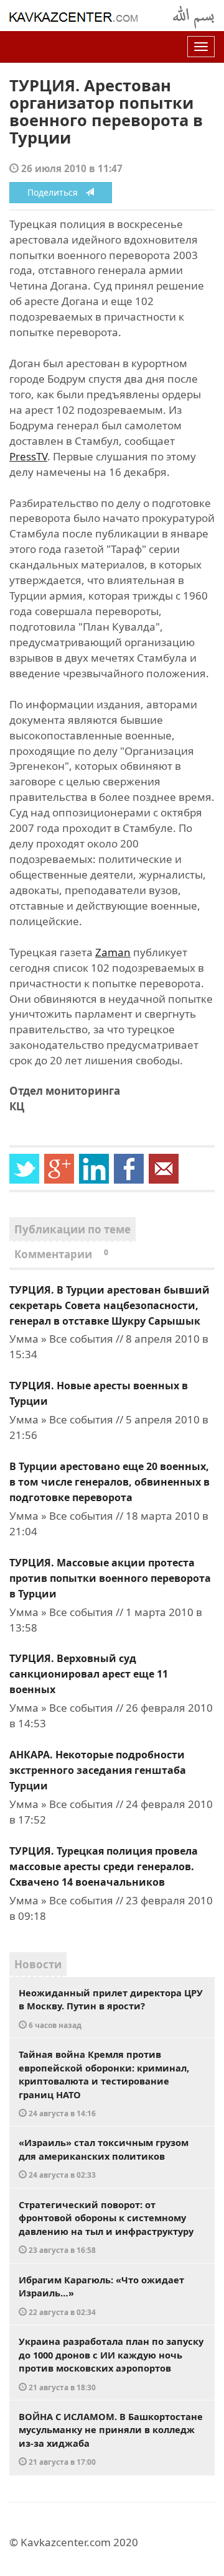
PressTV (28, 456)
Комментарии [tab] (61, 1254)
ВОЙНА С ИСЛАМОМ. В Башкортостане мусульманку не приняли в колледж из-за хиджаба (111, 2439)
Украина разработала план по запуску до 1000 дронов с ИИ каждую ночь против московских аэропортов (111, 2364)
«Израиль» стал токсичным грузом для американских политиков (104, 2158)
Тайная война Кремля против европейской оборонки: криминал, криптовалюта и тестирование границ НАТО (104, 2083)
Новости (38, 1964)
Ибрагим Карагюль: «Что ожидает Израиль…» (101, 2295)
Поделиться (56, 192)
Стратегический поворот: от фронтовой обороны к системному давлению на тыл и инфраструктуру (106, 2227)
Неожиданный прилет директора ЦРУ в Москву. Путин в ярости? (111, 2008)
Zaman (113, 952)
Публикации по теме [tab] (72, 1229)
